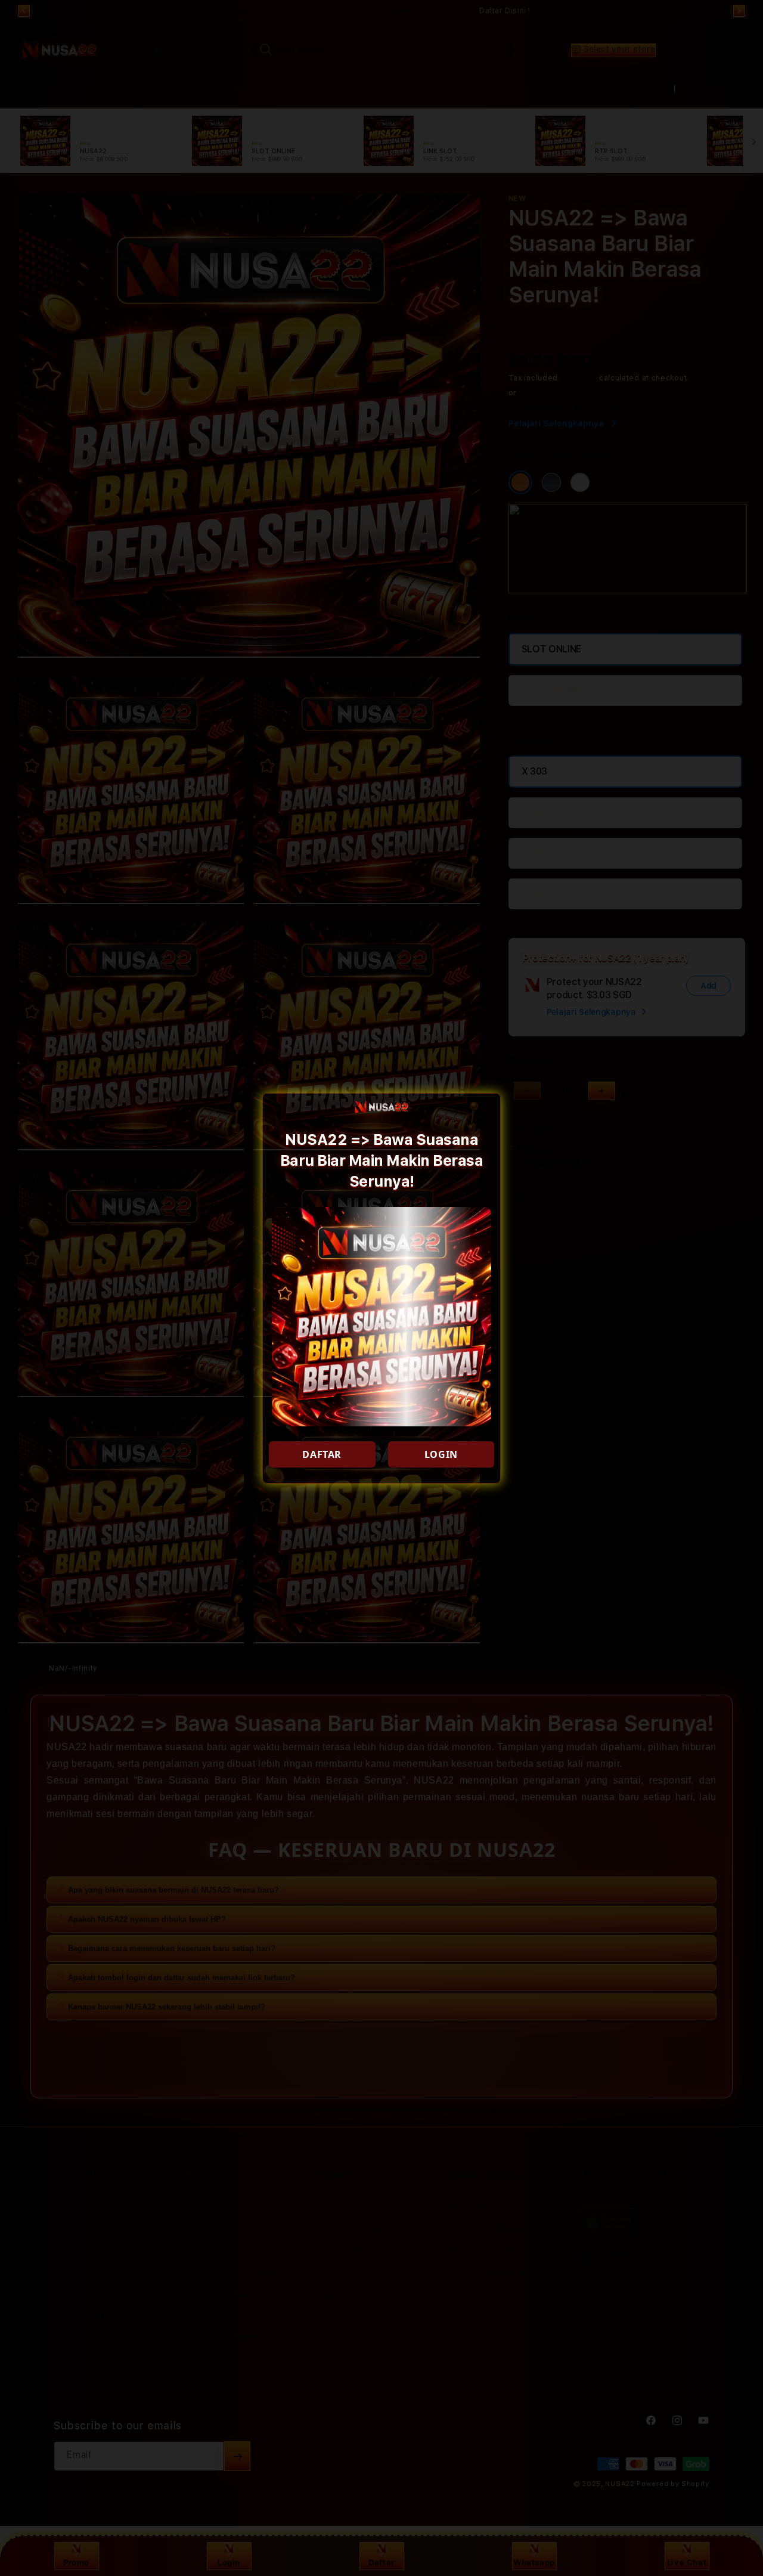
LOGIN (441, 1454)
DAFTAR (322, 1454)
